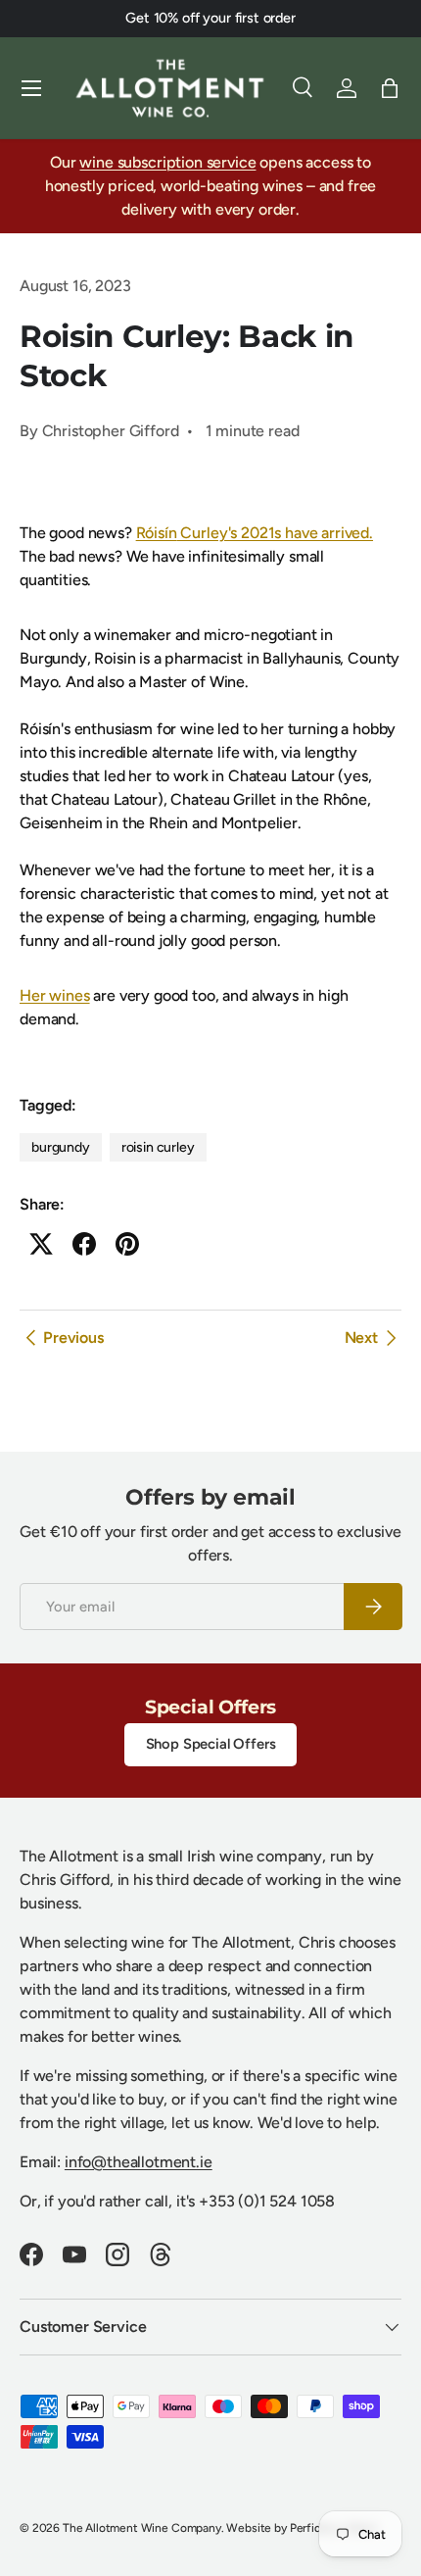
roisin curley (158, 1147)
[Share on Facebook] (84, 1244)
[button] (390, 88)
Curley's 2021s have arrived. (255, 533)
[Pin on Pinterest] (127, 1244)
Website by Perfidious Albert (302, 2528)
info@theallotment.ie (139, 2162)
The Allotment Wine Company (142, 2528)
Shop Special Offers (211, 1744)
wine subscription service (167, 162)
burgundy (61, 1147)
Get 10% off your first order (210, 18)
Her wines (55, 995)
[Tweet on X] (41, 1244)
